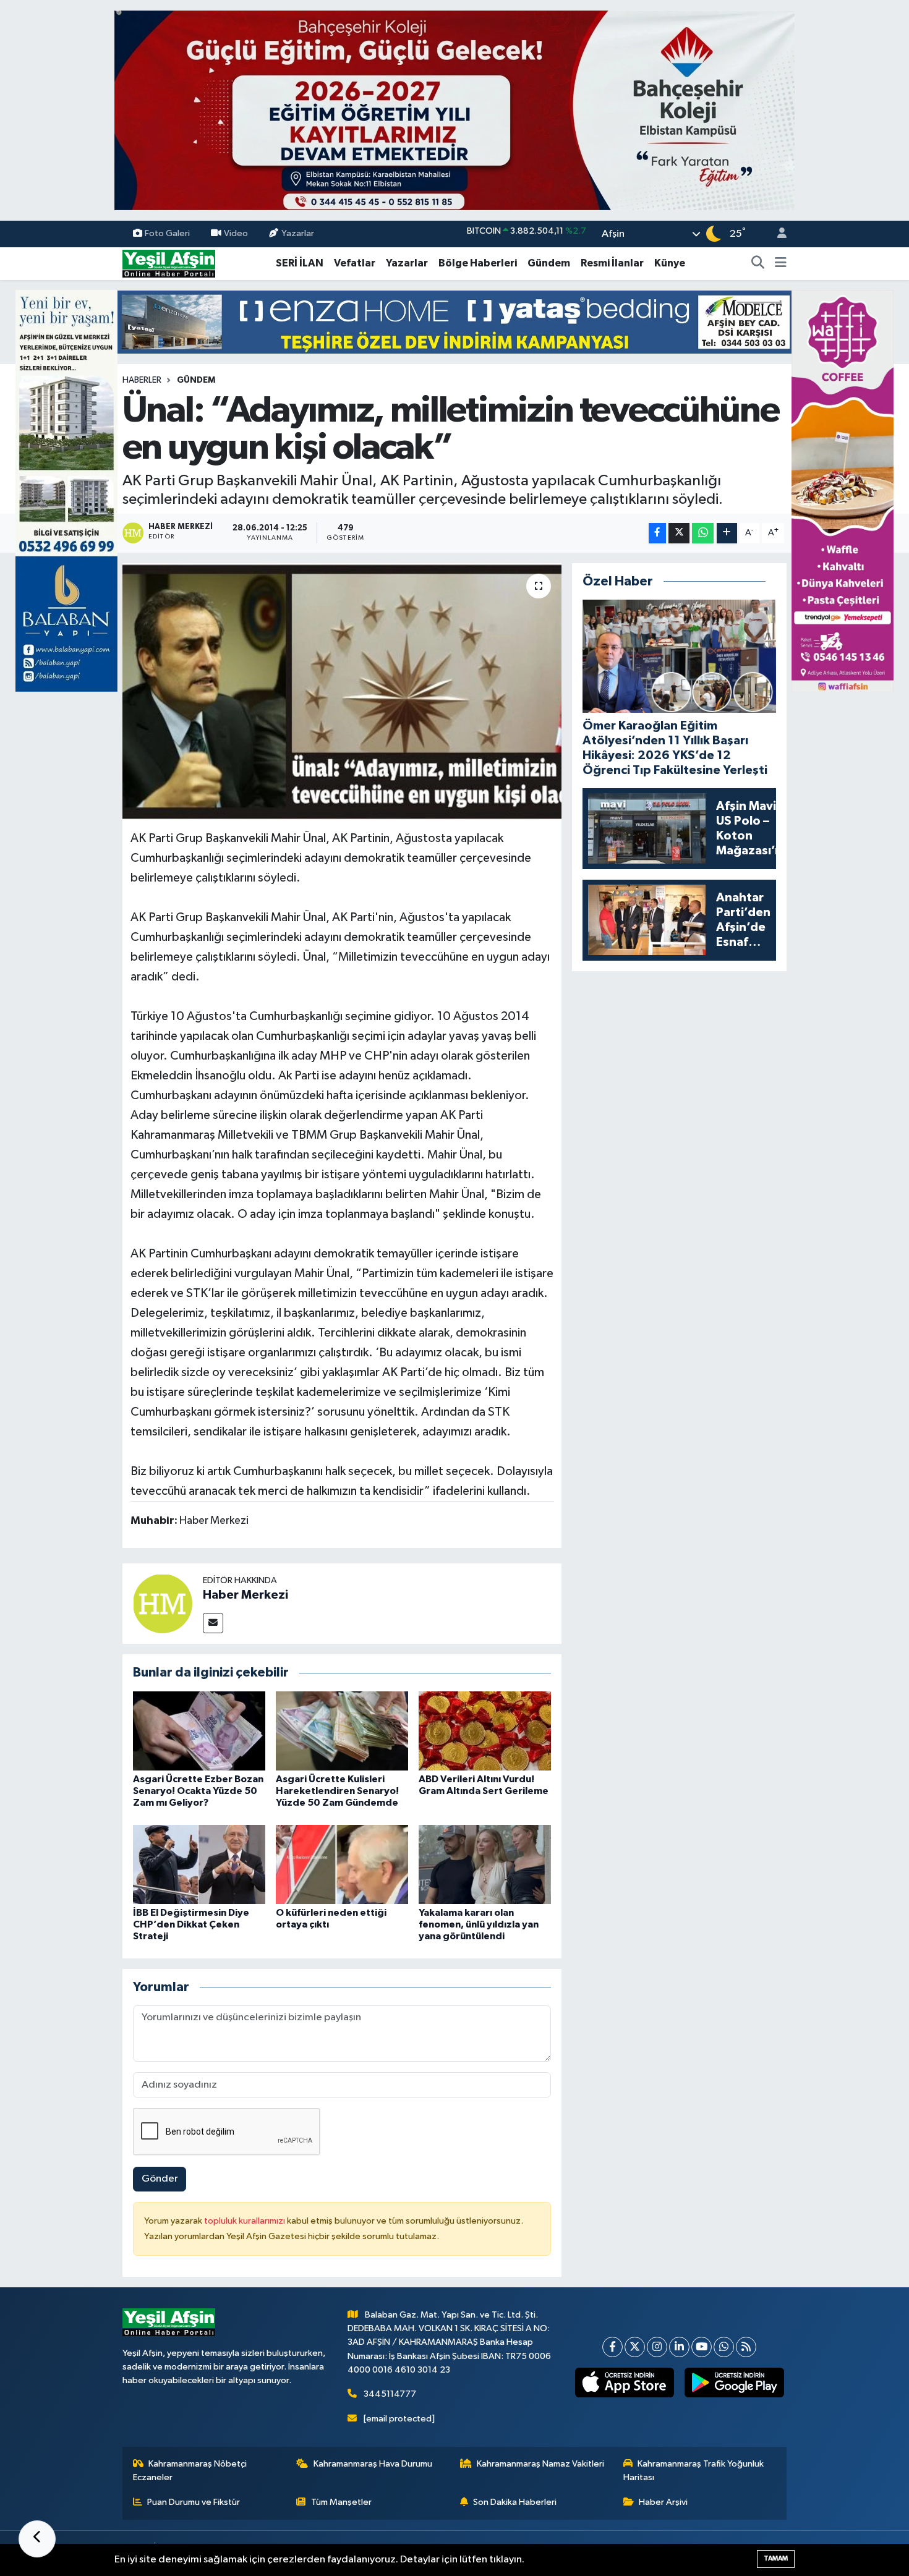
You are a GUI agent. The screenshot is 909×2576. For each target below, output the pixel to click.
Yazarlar (298, 233)
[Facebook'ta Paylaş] (657, 533)
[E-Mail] (213, 1623)
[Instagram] (657, 2347)
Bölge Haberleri (478, 263)
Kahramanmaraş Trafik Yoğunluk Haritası (694, 2471)
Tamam (776, 2558)
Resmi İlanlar (612, 263)
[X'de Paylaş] (679, 533)
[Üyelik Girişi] (777, 234)
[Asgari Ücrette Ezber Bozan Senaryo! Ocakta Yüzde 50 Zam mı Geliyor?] (199, 1731)
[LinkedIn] (679, 2347)
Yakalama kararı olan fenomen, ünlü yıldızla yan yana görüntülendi (479, 1924)
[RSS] (746, 2347)
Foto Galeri (167, 233)
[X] (635, 2347)
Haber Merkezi (245, 1595)
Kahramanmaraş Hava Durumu (373, 2464)
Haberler (142, 380)
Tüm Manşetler (341, 2502)
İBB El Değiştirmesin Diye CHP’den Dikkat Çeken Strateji (191, 1924)
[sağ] (843, 491)
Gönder (160, 2179)
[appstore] (624, 2383)
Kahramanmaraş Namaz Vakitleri (540, 2464)
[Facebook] (612, 2347)
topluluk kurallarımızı (245, 2221)
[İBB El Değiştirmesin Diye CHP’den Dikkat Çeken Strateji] (199, 1864)
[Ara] (758, 263)
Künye (670, 263)
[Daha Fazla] (727, 533)
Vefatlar (355, 263)
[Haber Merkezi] (163, 1603)
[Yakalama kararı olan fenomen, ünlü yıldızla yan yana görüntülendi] (485, 1864)
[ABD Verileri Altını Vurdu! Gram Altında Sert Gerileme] (485, 1731)
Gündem (549, 263)
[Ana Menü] (781, 263)
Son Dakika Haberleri (515, 2502)
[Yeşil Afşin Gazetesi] (169, 263)
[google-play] (734, 2383)
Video (236, 233)
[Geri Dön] (37, 2539)
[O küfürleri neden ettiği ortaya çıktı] (342, 1864)
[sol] (66, 491)
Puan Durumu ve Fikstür (194, 2502)
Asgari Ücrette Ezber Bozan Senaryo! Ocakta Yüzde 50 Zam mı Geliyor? (198, 1791)
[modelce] (454, 322)
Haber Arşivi (663, 2502)
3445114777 (390, 2394)
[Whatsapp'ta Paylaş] (703, 533)
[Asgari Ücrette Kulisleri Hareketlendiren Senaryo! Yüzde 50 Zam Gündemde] (342, 1731)
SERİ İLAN (300, 263)
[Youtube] (702, 2347)
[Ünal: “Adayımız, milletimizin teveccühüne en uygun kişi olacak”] (342, 692)
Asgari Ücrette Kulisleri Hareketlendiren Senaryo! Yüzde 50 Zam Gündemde (337, 1791)
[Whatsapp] (724, 2347)
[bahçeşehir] (454, 110)
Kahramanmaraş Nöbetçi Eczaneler (190, 2471)
